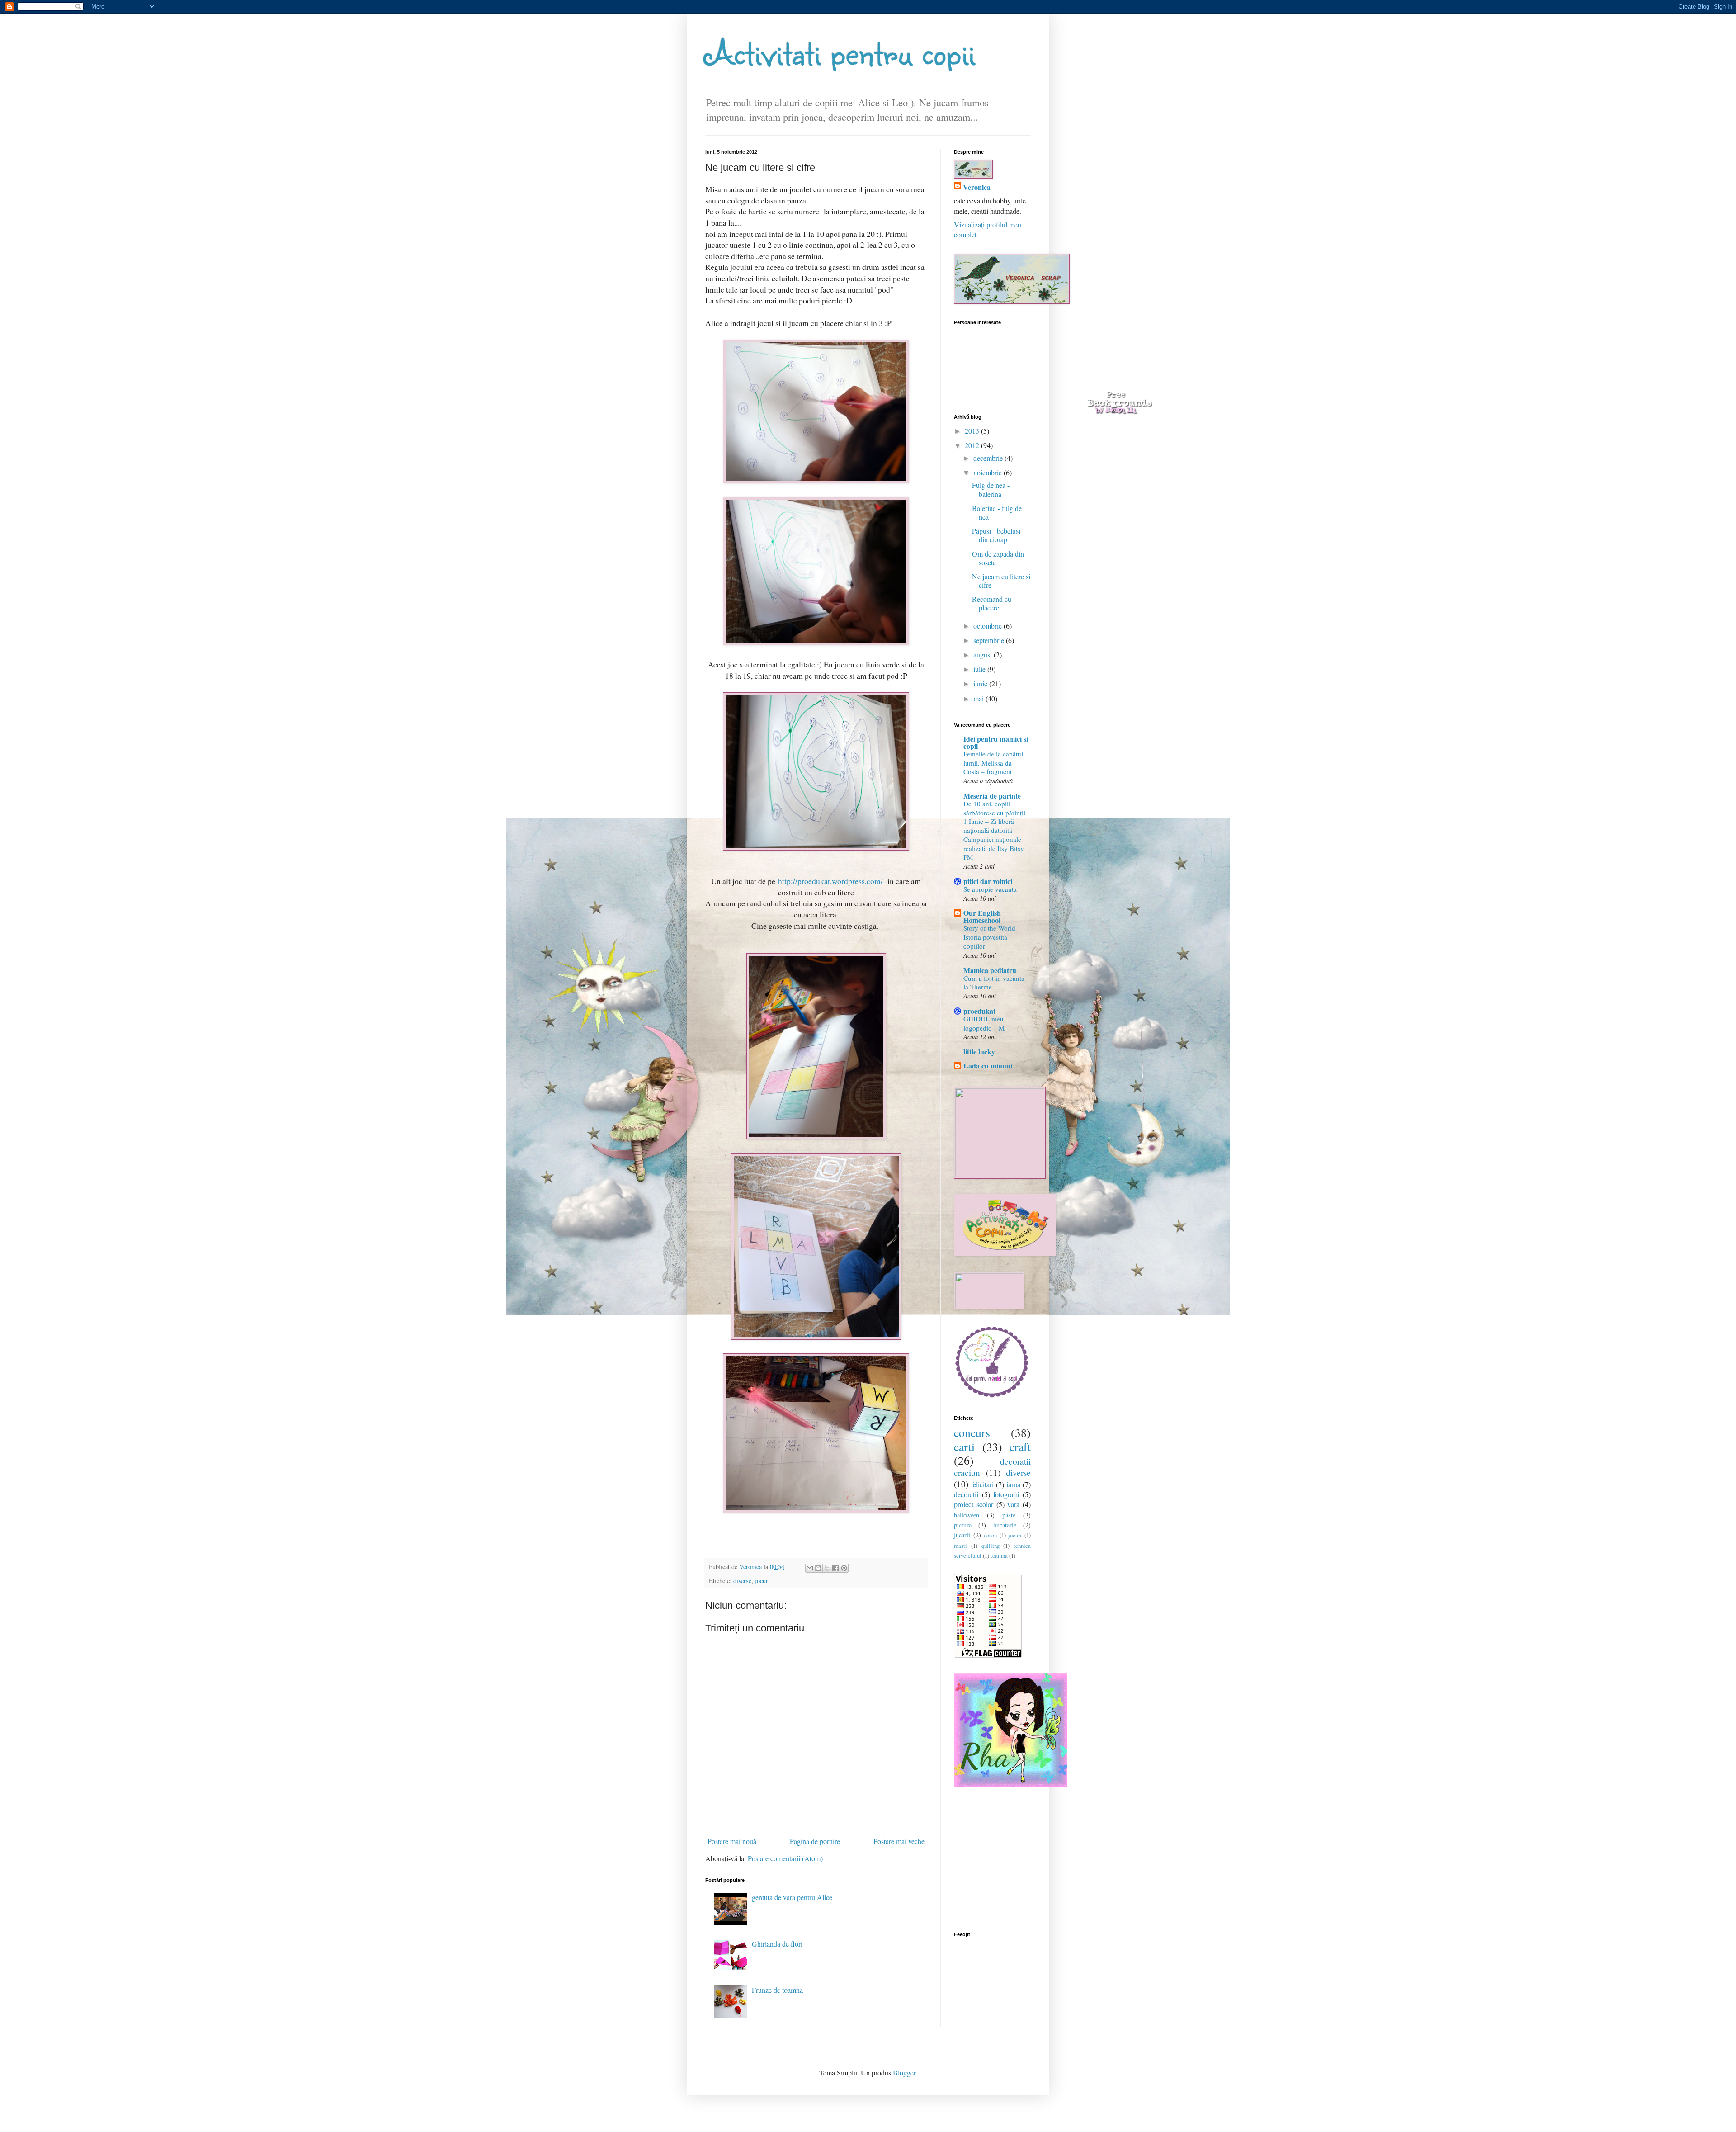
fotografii (1006, 1494)
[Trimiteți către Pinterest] (844, 1568)
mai (979, 698)
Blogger (904, 2073)
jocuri (762, 1581)
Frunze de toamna (777, 1990)
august (984, 655)
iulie (980, 669)
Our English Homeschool (982, 916)
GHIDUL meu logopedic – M (984, 1023)
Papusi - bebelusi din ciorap (996, 535)
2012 (973, 445)
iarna (1013, 1484)
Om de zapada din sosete (998, 558)
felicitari (982, 1484)
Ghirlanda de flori (777, 1944)
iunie (981, 683)
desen (990, 1535)
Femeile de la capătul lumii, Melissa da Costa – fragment (993, 763)
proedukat (979, 1011)
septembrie (990, 640)
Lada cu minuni (988, 1066)
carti (964, 1447)
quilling (991, 1546)
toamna (999, 1555)
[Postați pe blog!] (818, 1568)
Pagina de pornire (815, 1841)
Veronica (977, 187)
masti (960, 1546)
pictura (963, 1525)
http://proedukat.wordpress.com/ (830, 881)
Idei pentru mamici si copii (996, 742)
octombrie (988, 626)
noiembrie (988, 472)
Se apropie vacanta (990, 889)
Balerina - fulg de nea (997, 512)
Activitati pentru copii (840, 52)
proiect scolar (974, 1504)
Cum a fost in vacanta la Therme (994, 983)
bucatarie (1005, 1525)
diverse (742, 1581)
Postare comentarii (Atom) (785, 1858)
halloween (967, 1515)
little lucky (979, 1052)
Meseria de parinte (992, 796)
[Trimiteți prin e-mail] (810, 1568)
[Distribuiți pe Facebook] (835, 1568)
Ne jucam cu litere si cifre (1001, 581)
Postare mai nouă (732, 1841)
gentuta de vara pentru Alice (792, 1897)
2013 (973, 431)
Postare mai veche (899, 1841)
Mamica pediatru (990, 970)
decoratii (966, 1494)
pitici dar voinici (988, 881)
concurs (972, 1432)
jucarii (962, 1535)
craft (1020, 1447)
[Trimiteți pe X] (827, 1568)
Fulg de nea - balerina (991, 489)
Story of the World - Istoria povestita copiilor (991, 937)
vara (1013, 1504)
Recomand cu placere (992, 603)
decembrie (989, 458)
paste (1009, 1515)
